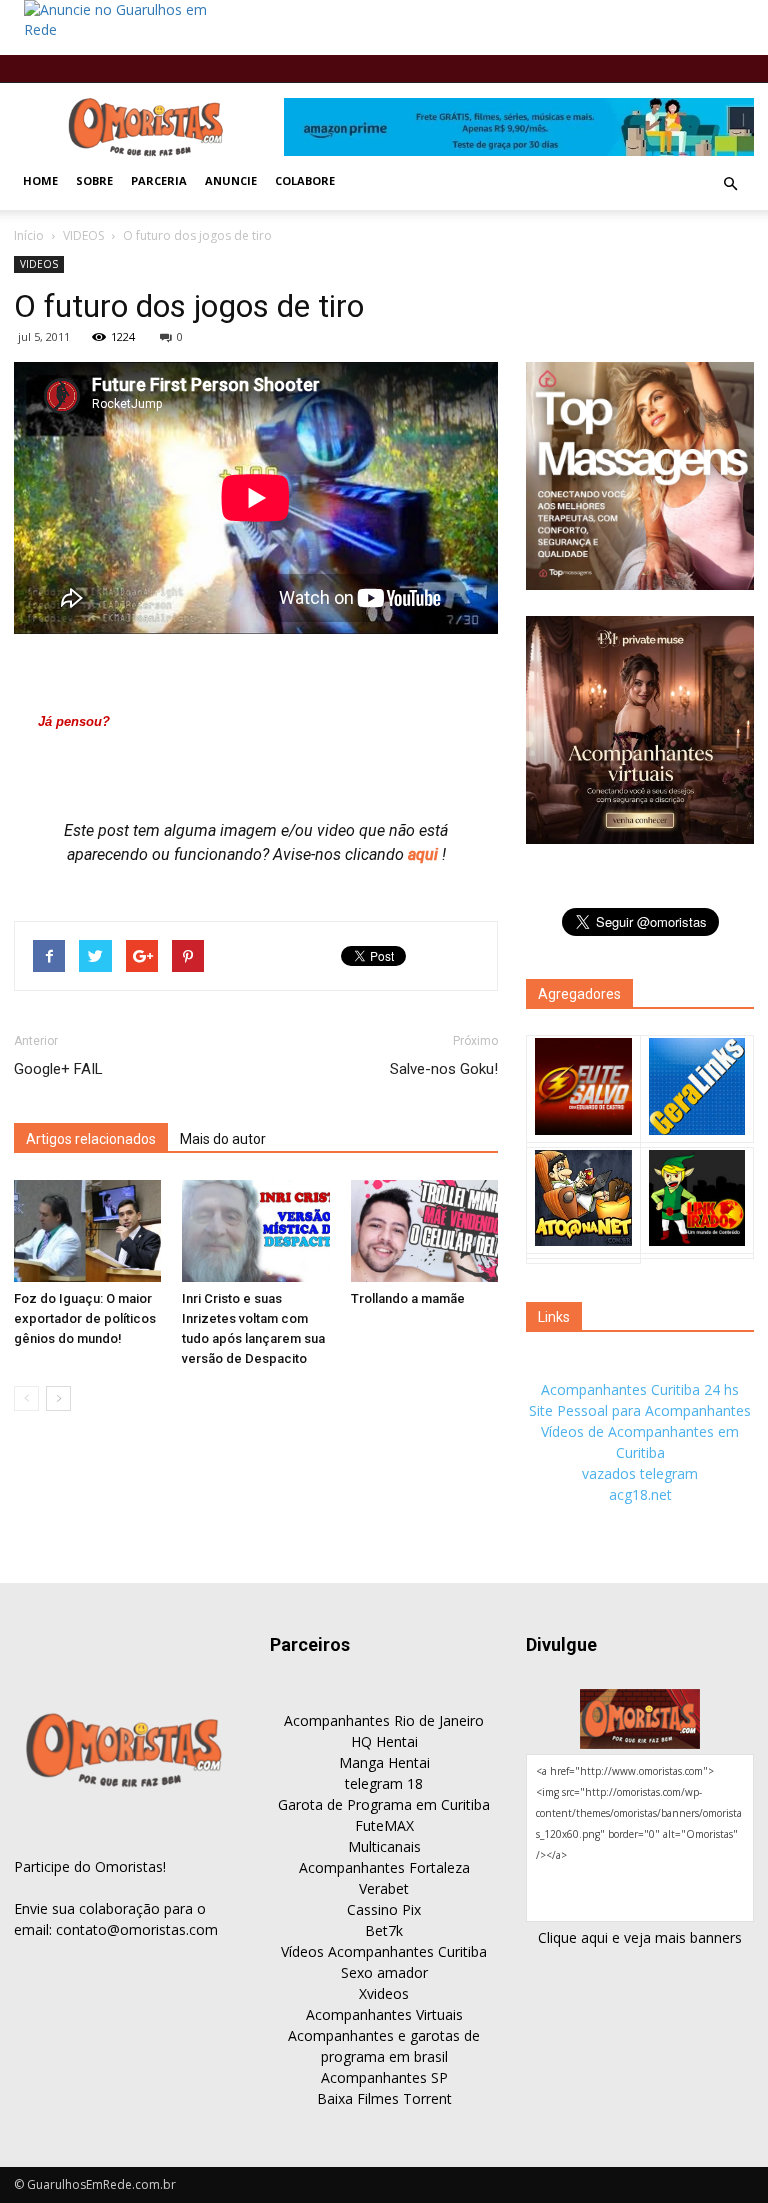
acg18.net (640, 1494)
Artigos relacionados (91, 1139)
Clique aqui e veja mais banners (640, 1937)
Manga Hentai (384, 1762)
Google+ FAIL (58, 1069)
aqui (425, 854)
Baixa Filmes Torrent (384, 2098)
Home (40, 180)
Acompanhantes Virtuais (384, 2014)
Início (29, 235)
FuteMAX (384, 1825)
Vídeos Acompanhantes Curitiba (384, 1951)
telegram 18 (384, 1783)
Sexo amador (384, 1972)
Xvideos (384, 1993)
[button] (730, 184)
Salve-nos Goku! (444, 1069)
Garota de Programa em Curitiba (384, 1804)
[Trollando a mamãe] (424, 1230)
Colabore (305, 180)
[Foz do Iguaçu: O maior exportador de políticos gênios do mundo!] (87, 1230)
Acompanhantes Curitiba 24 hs (640, 1389)
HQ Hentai (384, 1741)
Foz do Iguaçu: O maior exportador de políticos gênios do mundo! (85, 1318)
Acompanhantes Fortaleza (384, 1867)
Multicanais (384, 1846)
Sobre (94, 180)
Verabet (384, 1888)
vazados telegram (640, 1473)
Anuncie (231, 180)
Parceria (159, 180)
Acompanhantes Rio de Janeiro (384, 1720)
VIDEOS (83, 235)
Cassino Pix (384, 1909)
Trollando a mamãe (408, 1298)
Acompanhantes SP (384, 2077)
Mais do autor (223, 1139)
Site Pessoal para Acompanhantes (640, 1410)
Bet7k (384, 1930)
